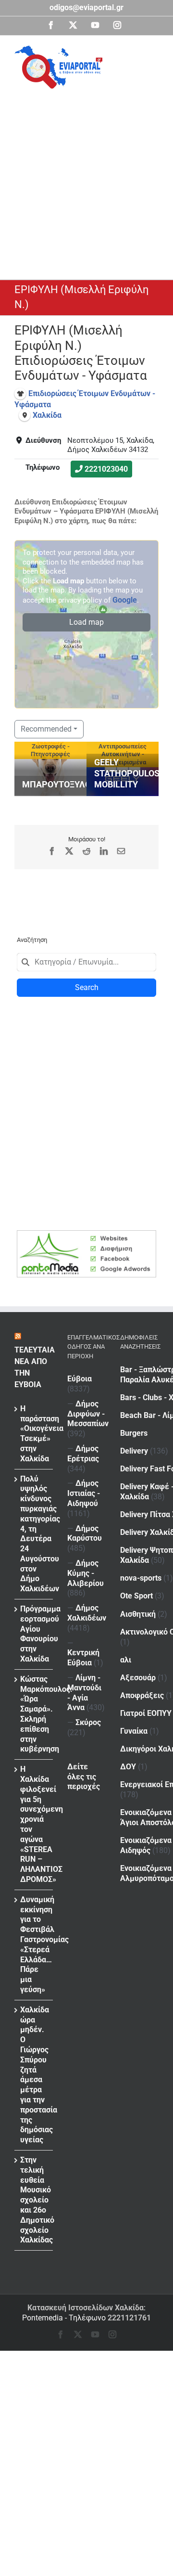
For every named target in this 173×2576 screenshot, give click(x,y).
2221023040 (106, 469)
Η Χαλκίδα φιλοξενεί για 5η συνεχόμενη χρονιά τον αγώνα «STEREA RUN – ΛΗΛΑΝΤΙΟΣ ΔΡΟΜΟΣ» (34, 1824)
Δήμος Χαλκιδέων (87, 1613)
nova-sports (141, 1578)
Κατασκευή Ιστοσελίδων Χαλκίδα (86, 2308)
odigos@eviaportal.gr (86, 7)
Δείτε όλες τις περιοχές (84, 1777)
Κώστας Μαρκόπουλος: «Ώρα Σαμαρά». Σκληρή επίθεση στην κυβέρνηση (34, 1714)
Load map (86, 622)
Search (87, 987)
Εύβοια (80, 1379)
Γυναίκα (134, 1731)
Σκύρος (88, 1722)
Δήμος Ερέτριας (83, 1454)
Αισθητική (138, 1614)
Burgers (134, 1433)
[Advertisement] (86, 180)
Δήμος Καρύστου (85, 1533)
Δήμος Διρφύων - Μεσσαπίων (88, 1414)
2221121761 (129, 2318)
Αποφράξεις (142, 1695)
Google (125, 600)
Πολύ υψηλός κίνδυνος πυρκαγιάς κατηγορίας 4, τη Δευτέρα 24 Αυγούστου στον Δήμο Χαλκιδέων (34, 1534)
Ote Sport (136, 1596)
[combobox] (86, 962)
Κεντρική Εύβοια (83, 1658)
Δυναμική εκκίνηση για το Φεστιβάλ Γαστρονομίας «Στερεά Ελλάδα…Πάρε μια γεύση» (34, 1945)
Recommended (46, 729)
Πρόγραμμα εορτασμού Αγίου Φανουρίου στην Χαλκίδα (34, 1634)
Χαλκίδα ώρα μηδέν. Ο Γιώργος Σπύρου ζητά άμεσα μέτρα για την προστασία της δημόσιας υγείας (34, 2075)
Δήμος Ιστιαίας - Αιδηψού (84, 1493)
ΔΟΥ (128, 1767)
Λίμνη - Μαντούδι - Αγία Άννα (84, 1693)
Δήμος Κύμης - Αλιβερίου (86, 1573)
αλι (126, 1660)
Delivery (134, 1451)
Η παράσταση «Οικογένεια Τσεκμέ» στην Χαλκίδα (34, 1434)
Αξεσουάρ (138, 1678)
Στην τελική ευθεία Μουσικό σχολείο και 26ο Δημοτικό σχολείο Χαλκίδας (34, 2200)
